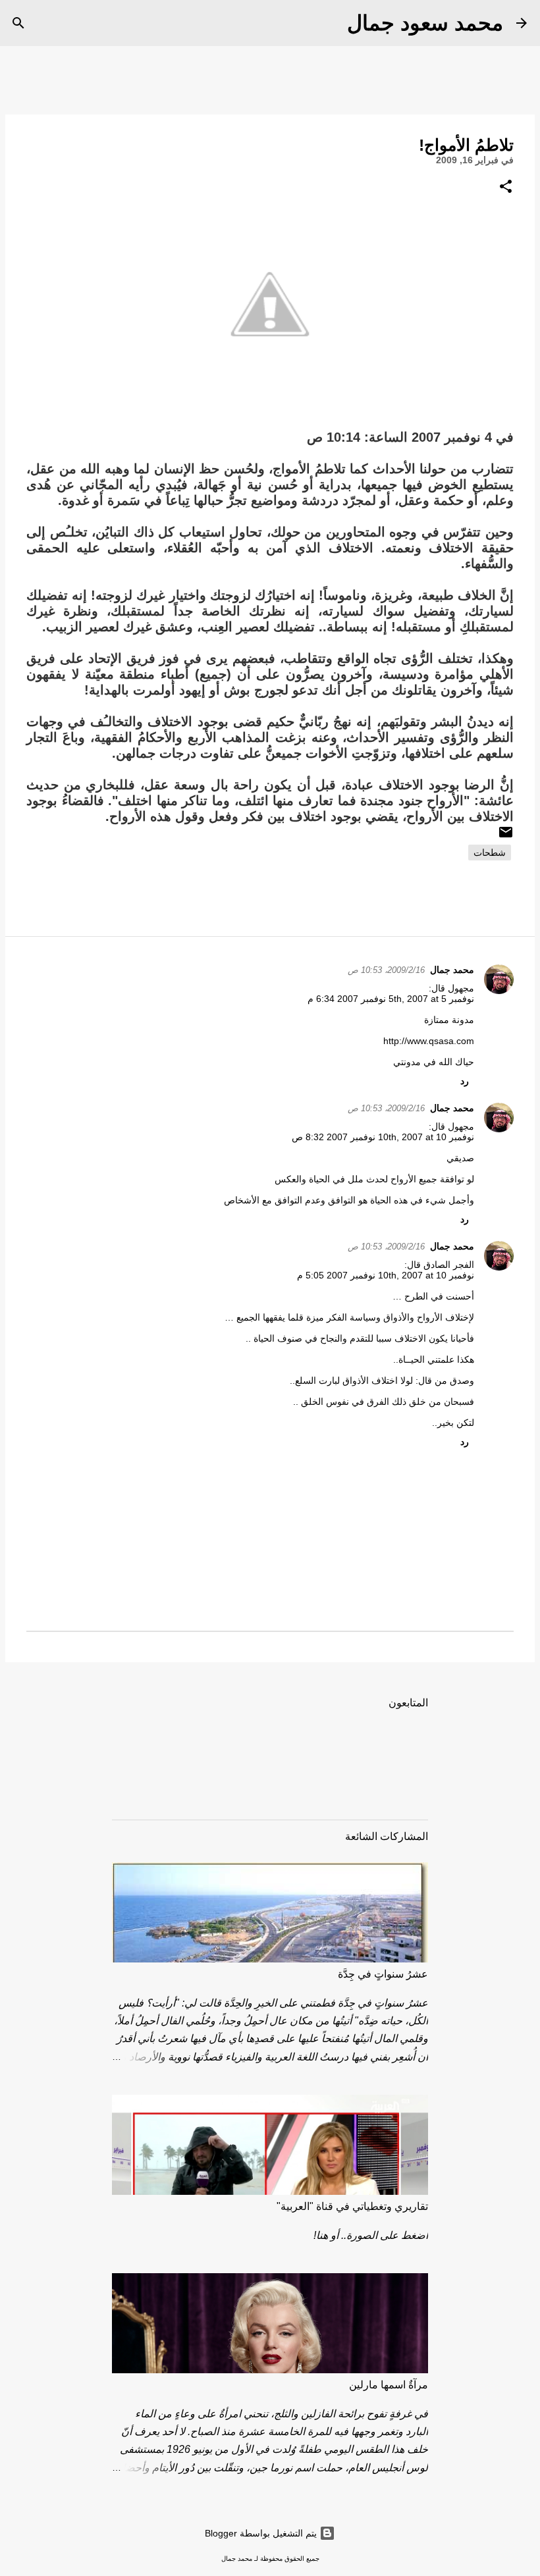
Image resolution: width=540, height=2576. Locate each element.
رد (465, 1081)
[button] (506, 187)
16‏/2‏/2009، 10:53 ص (386, 970)
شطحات (490, 853)
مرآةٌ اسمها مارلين (389, 2385)
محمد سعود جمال (425, 23)
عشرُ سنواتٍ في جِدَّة (383, 1974)
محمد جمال (452, 970)
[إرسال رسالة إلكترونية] (506, 837)
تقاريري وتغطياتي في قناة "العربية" (352, 2206)
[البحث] (329, 23)
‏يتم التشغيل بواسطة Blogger (262, 2533)
